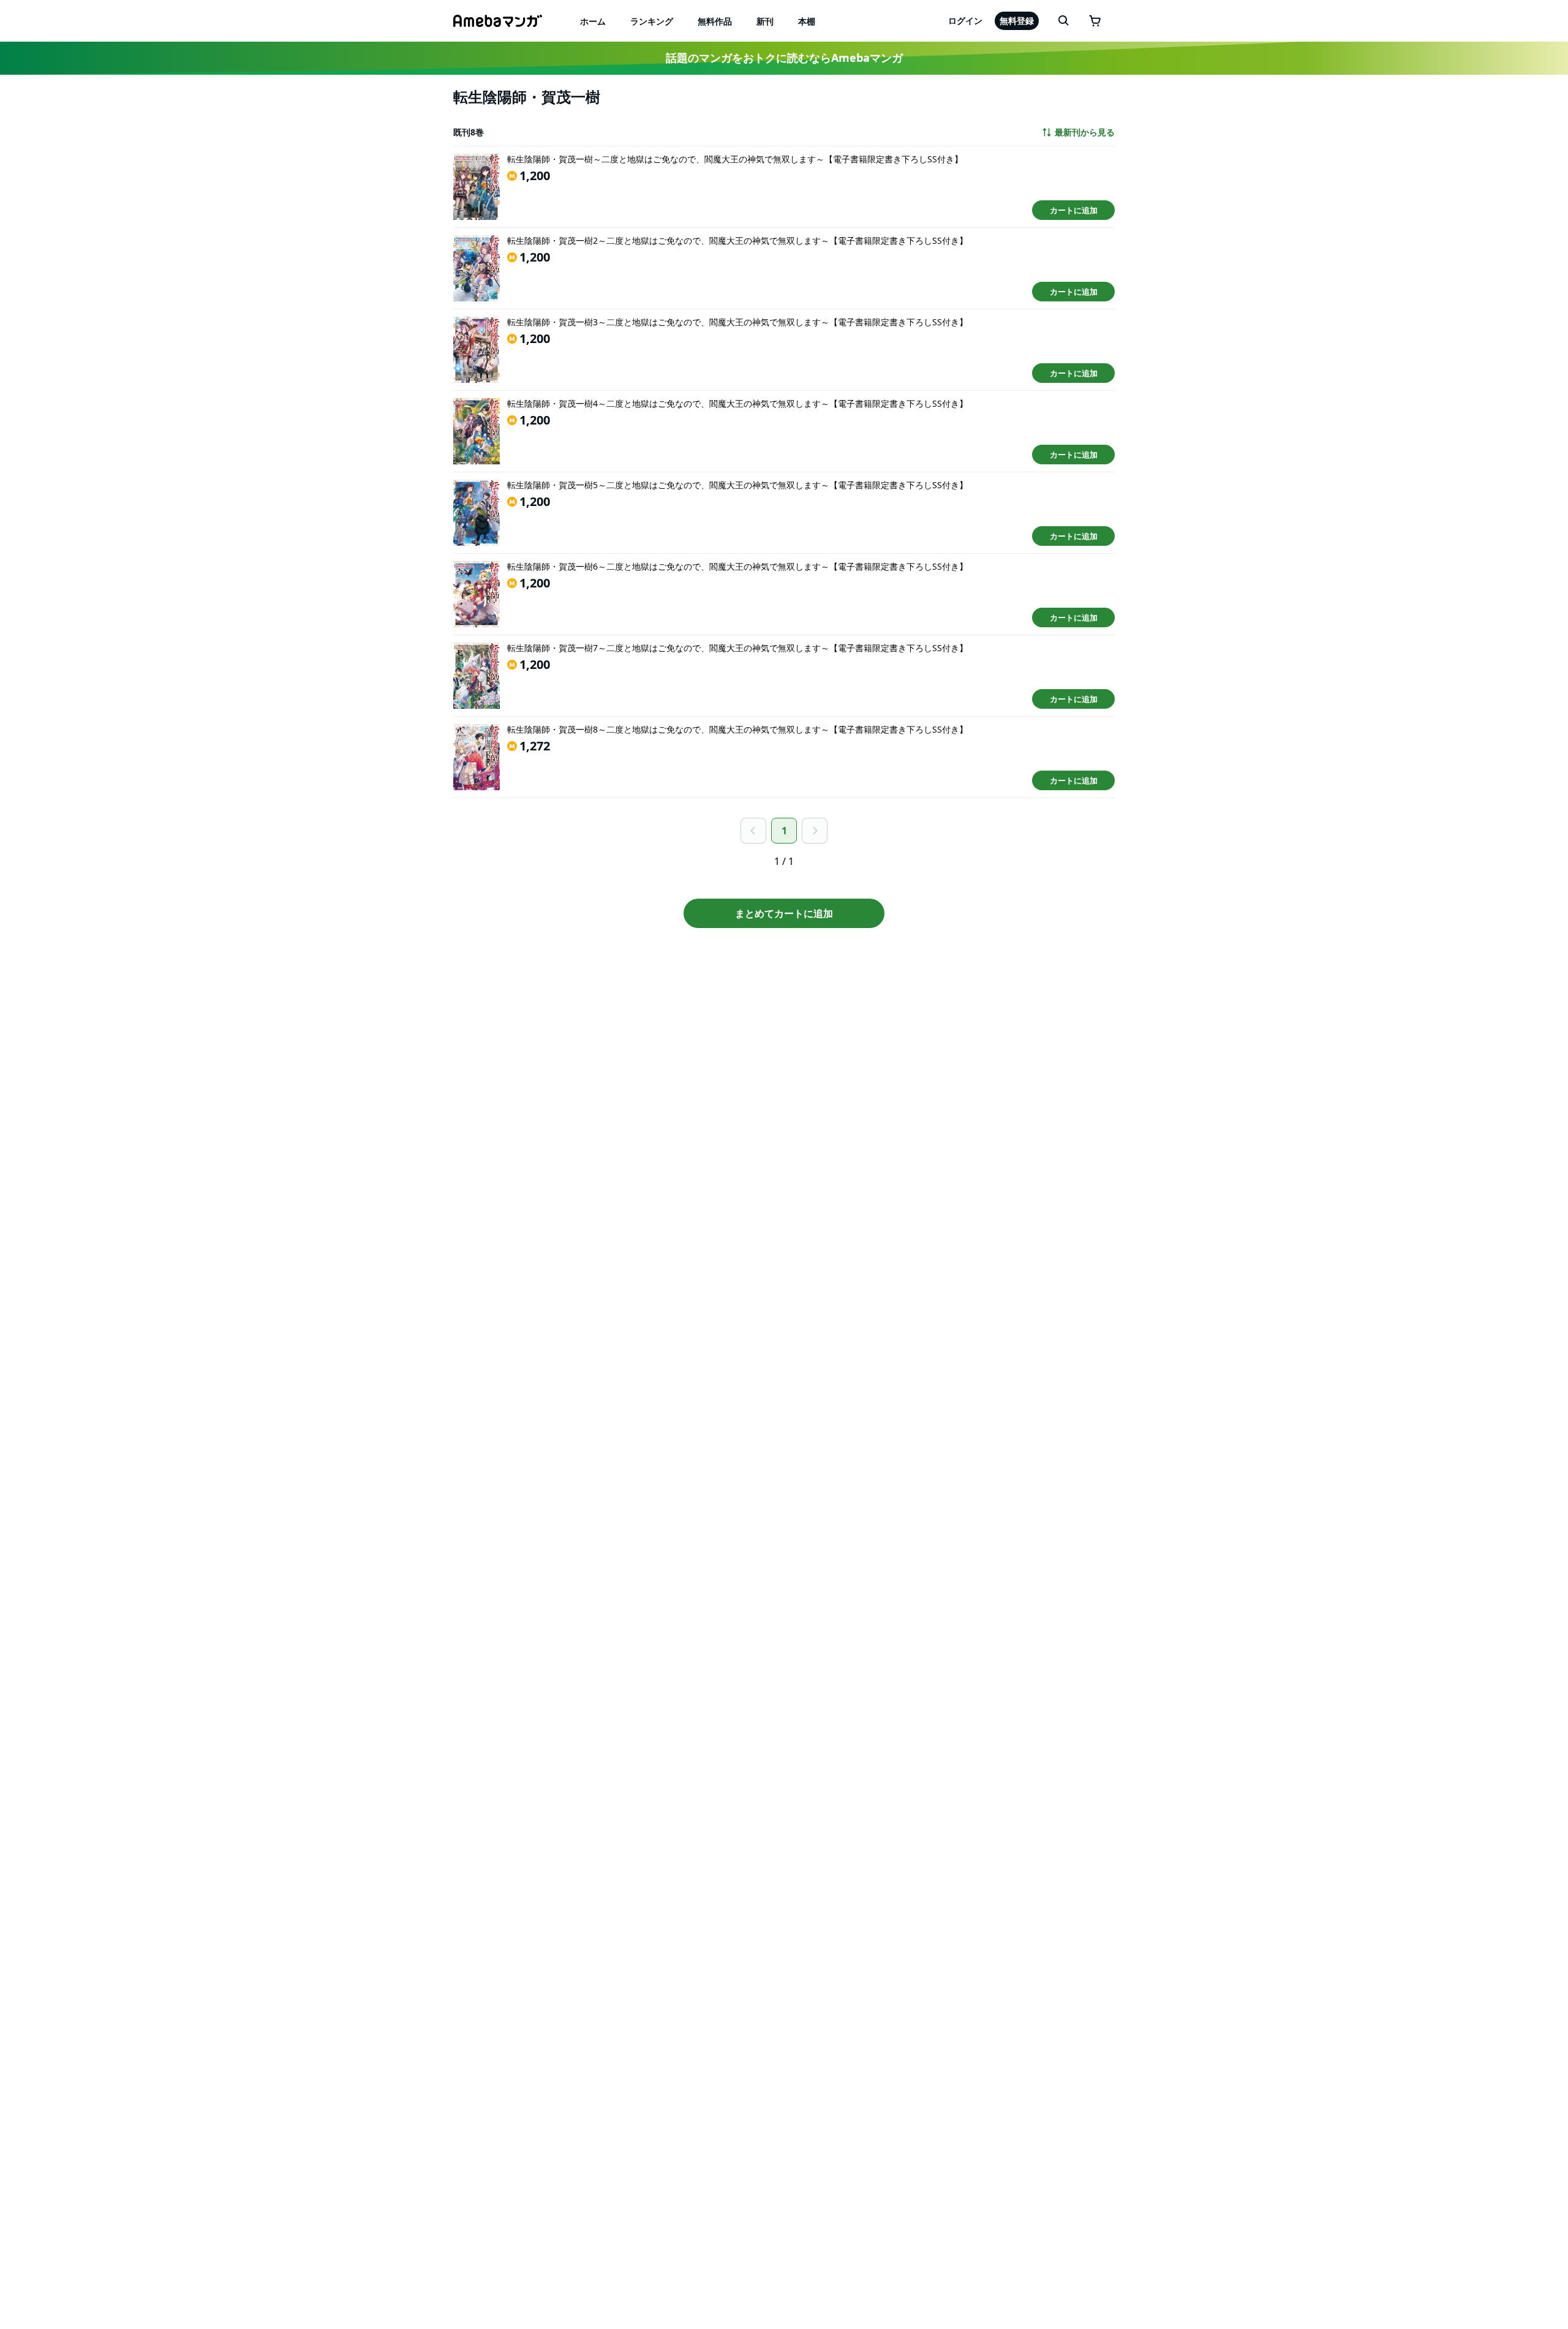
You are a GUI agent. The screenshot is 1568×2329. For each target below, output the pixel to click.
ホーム (593, 21)
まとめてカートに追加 (784, 913)
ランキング (652, 21)
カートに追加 (1074, 210)
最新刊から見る (1085, 132)
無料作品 (715, 21)
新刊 (765, 21)
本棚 (807, 21)
